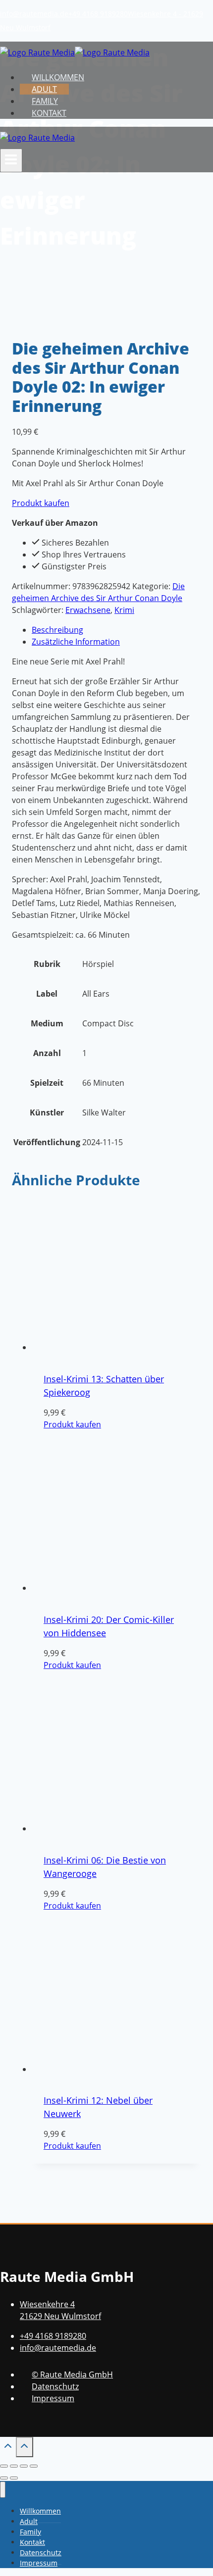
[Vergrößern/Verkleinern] (4, 2466)
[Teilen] (24, 2466)
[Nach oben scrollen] (8, 2448)
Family (45, 101)
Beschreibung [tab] (57, 630)
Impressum (53, 2398)
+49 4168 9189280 (98, 14)
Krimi (124, 610)
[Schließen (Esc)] (34, 2466)
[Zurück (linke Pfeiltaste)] (4, 2478)
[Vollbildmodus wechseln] (14, 2466)
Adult (44, 89)
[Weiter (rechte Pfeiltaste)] (14, 2478)
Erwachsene (88, 610)
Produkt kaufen (41, 503)
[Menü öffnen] (11, 160)
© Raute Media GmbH (72, 2374)
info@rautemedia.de (34, 14)
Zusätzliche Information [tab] (76, 642)
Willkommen (58, 77)
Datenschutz (55, 2386)
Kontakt (49, 113)
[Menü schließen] (3, 2490)
